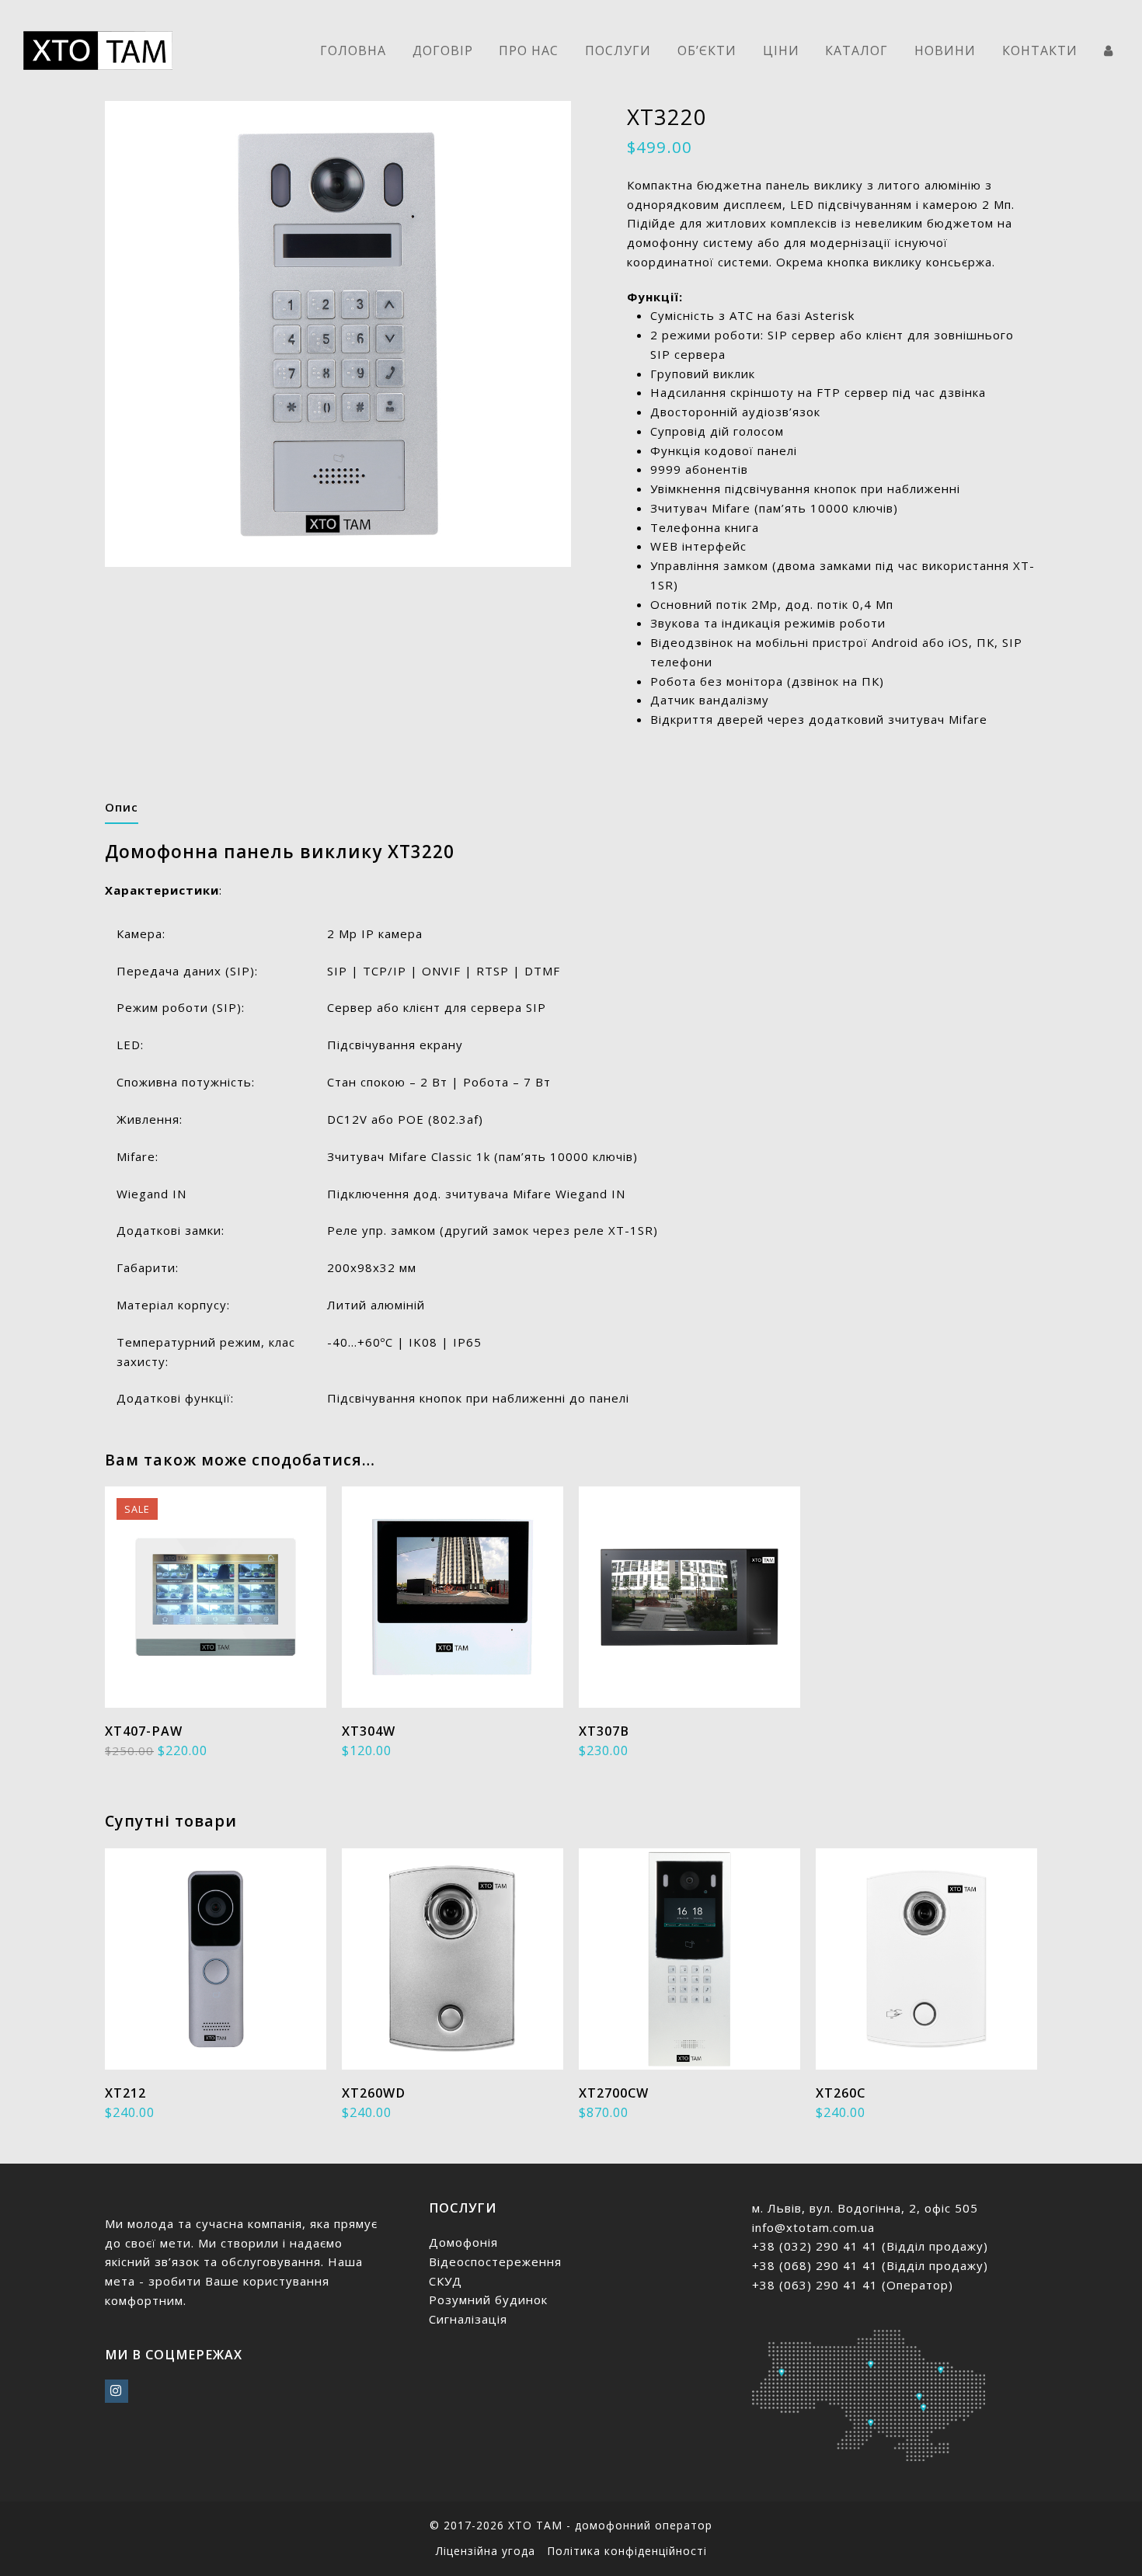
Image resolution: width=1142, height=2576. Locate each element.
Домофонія (463, 2242)
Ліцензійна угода (486, 2551)
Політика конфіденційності (627, 2551)
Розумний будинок (488, 2300)
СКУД (446, 2281)
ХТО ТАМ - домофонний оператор (610, 2525)
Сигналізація (468, 2319)
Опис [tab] (122, 807)
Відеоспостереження (495, 2261)
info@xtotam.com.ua (813, 2227)
